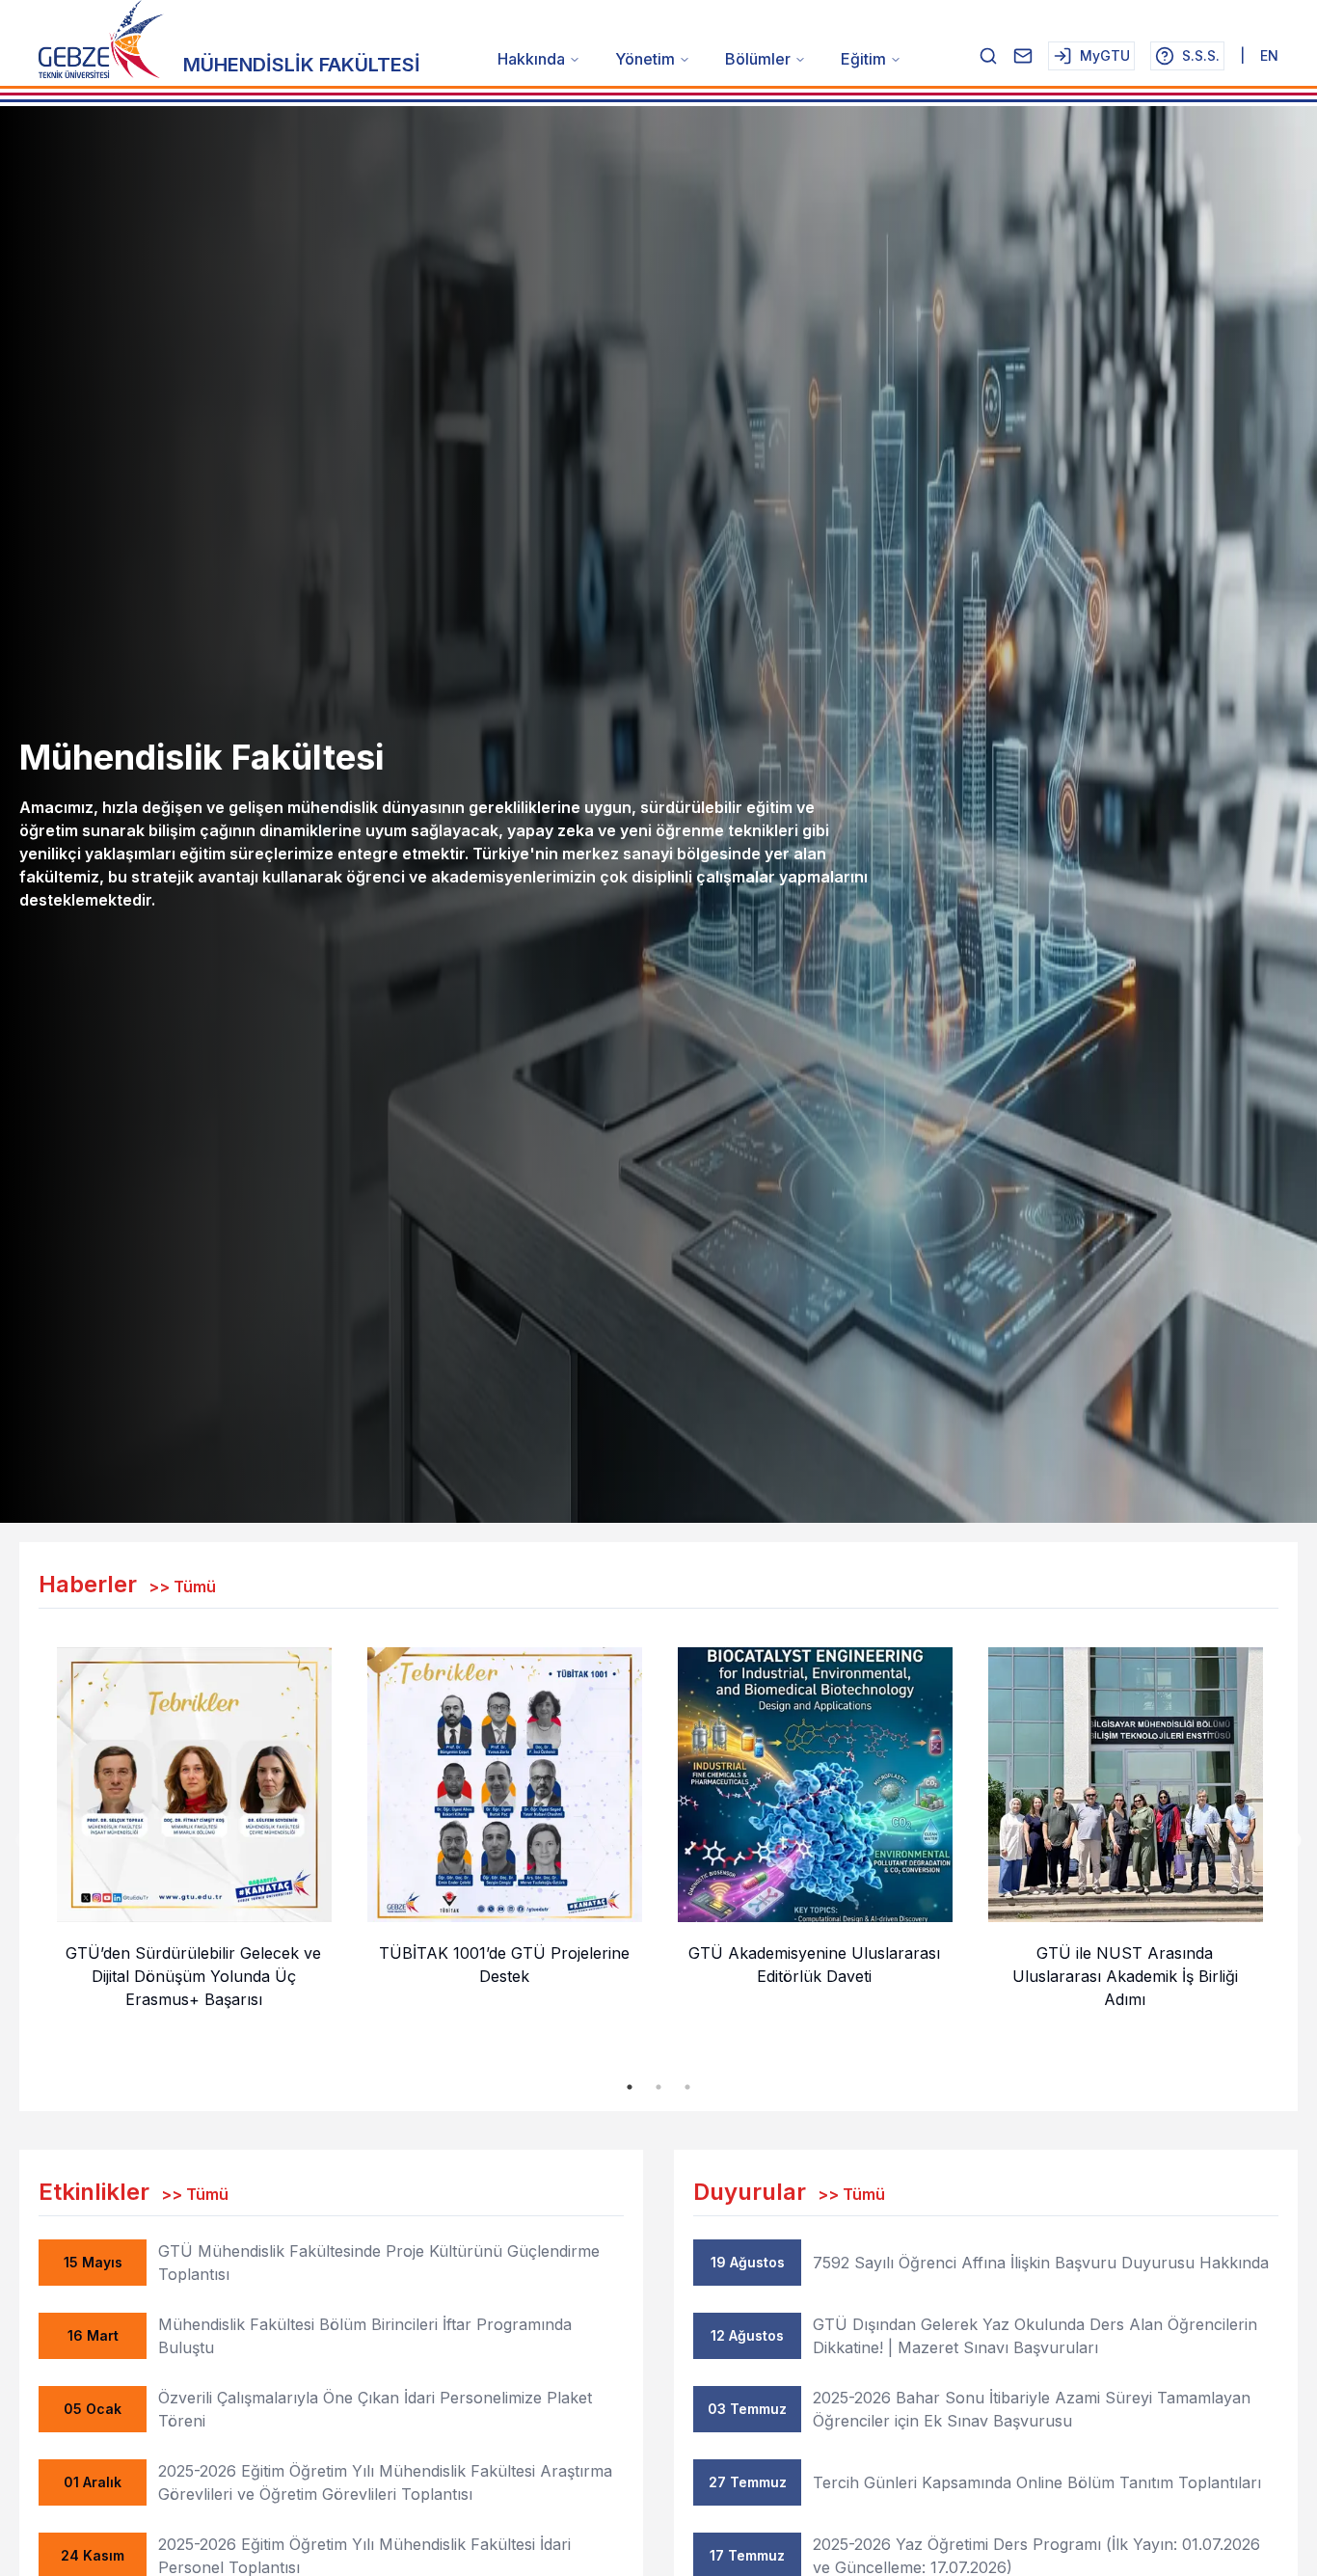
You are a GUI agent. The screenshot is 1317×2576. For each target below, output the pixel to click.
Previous (24, 1841)
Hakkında (531, 59)
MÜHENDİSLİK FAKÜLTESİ (302, 65)
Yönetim (645, 59)
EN (1269, 55)
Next (1293, 1841)
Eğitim (863, 59)
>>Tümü (182, 1586)
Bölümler (758, 59)
